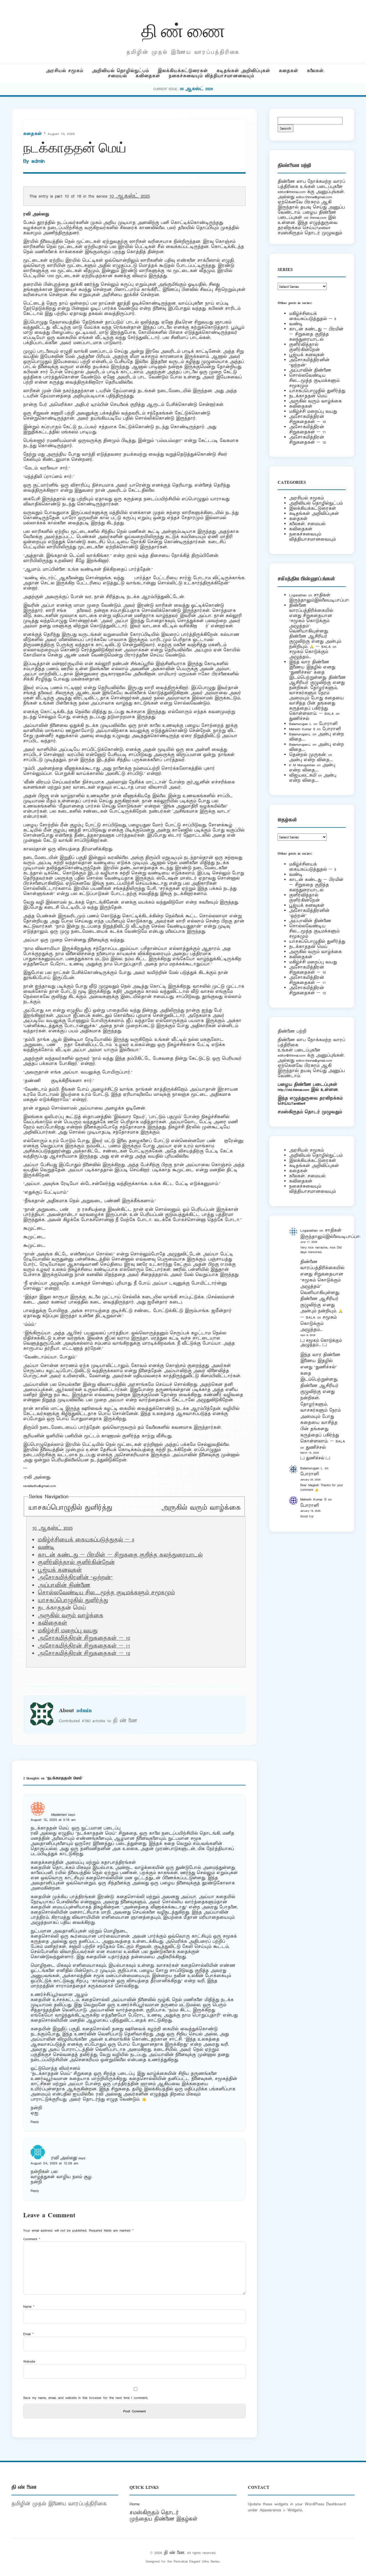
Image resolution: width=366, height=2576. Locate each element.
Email (28, 2334)
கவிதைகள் (148, 76)
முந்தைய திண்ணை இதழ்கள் (164, 2519)
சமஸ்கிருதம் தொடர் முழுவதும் (310, 1112)
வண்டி (46, 1547)
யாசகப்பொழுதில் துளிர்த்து (70, 1508)
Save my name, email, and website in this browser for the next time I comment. (86, 2398)
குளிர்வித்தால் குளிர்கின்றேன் (76, 1563)
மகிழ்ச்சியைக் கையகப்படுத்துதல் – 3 (86, 1540)
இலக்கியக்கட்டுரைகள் (183, 71)
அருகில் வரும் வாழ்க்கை (201, 1508)
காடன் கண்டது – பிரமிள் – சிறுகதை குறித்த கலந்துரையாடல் (120, 1555)
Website (29, 2361)
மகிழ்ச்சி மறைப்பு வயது (68, 1631)
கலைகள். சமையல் (307, 524)
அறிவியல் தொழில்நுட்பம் (120, 71)
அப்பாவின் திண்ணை (64, 1585)
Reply (35, 2122)
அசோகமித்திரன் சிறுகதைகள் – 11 (84, 1646)
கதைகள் (289, 71)
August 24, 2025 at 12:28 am (54, 2163)
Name (29, 2306)
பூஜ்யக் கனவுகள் (60, 1570)
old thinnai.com (315, 218)
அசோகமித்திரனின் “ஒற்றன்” (75, 1578)
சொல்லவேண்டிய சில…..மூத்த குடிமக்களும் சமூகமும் (106, 1593)
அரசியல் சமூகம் (64, 71)
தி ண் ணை (183, 30)
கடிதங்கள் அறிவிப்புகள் (243, 71)
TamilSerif (298, 1103)
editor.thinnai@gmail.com (314, 197)
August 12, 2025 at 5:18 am (53, 1820)
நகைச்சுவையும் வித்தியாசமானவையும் (211, 76)
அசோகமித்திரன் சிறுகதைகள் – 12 (84, 1654)
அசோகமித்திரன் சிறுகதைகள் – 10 (84, 1638)
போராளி (328, 724)
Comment (32, 2239)
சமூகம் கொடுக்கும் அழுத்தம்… (309, 654)
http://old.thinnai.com (293, 1090)
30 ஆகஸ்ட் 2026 (196, 89)
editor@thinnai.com (292, 192)
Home (135, 2504)
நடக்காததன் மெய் (308, 396)
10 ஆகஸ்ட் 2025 (130, 196)
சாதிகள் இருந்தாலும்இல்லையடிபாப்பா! (319, 598)
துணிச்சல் (299, 719)
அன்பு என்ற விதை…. (311, 760)
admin (38, 161)
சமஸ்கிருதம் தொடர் (154, 2513)
